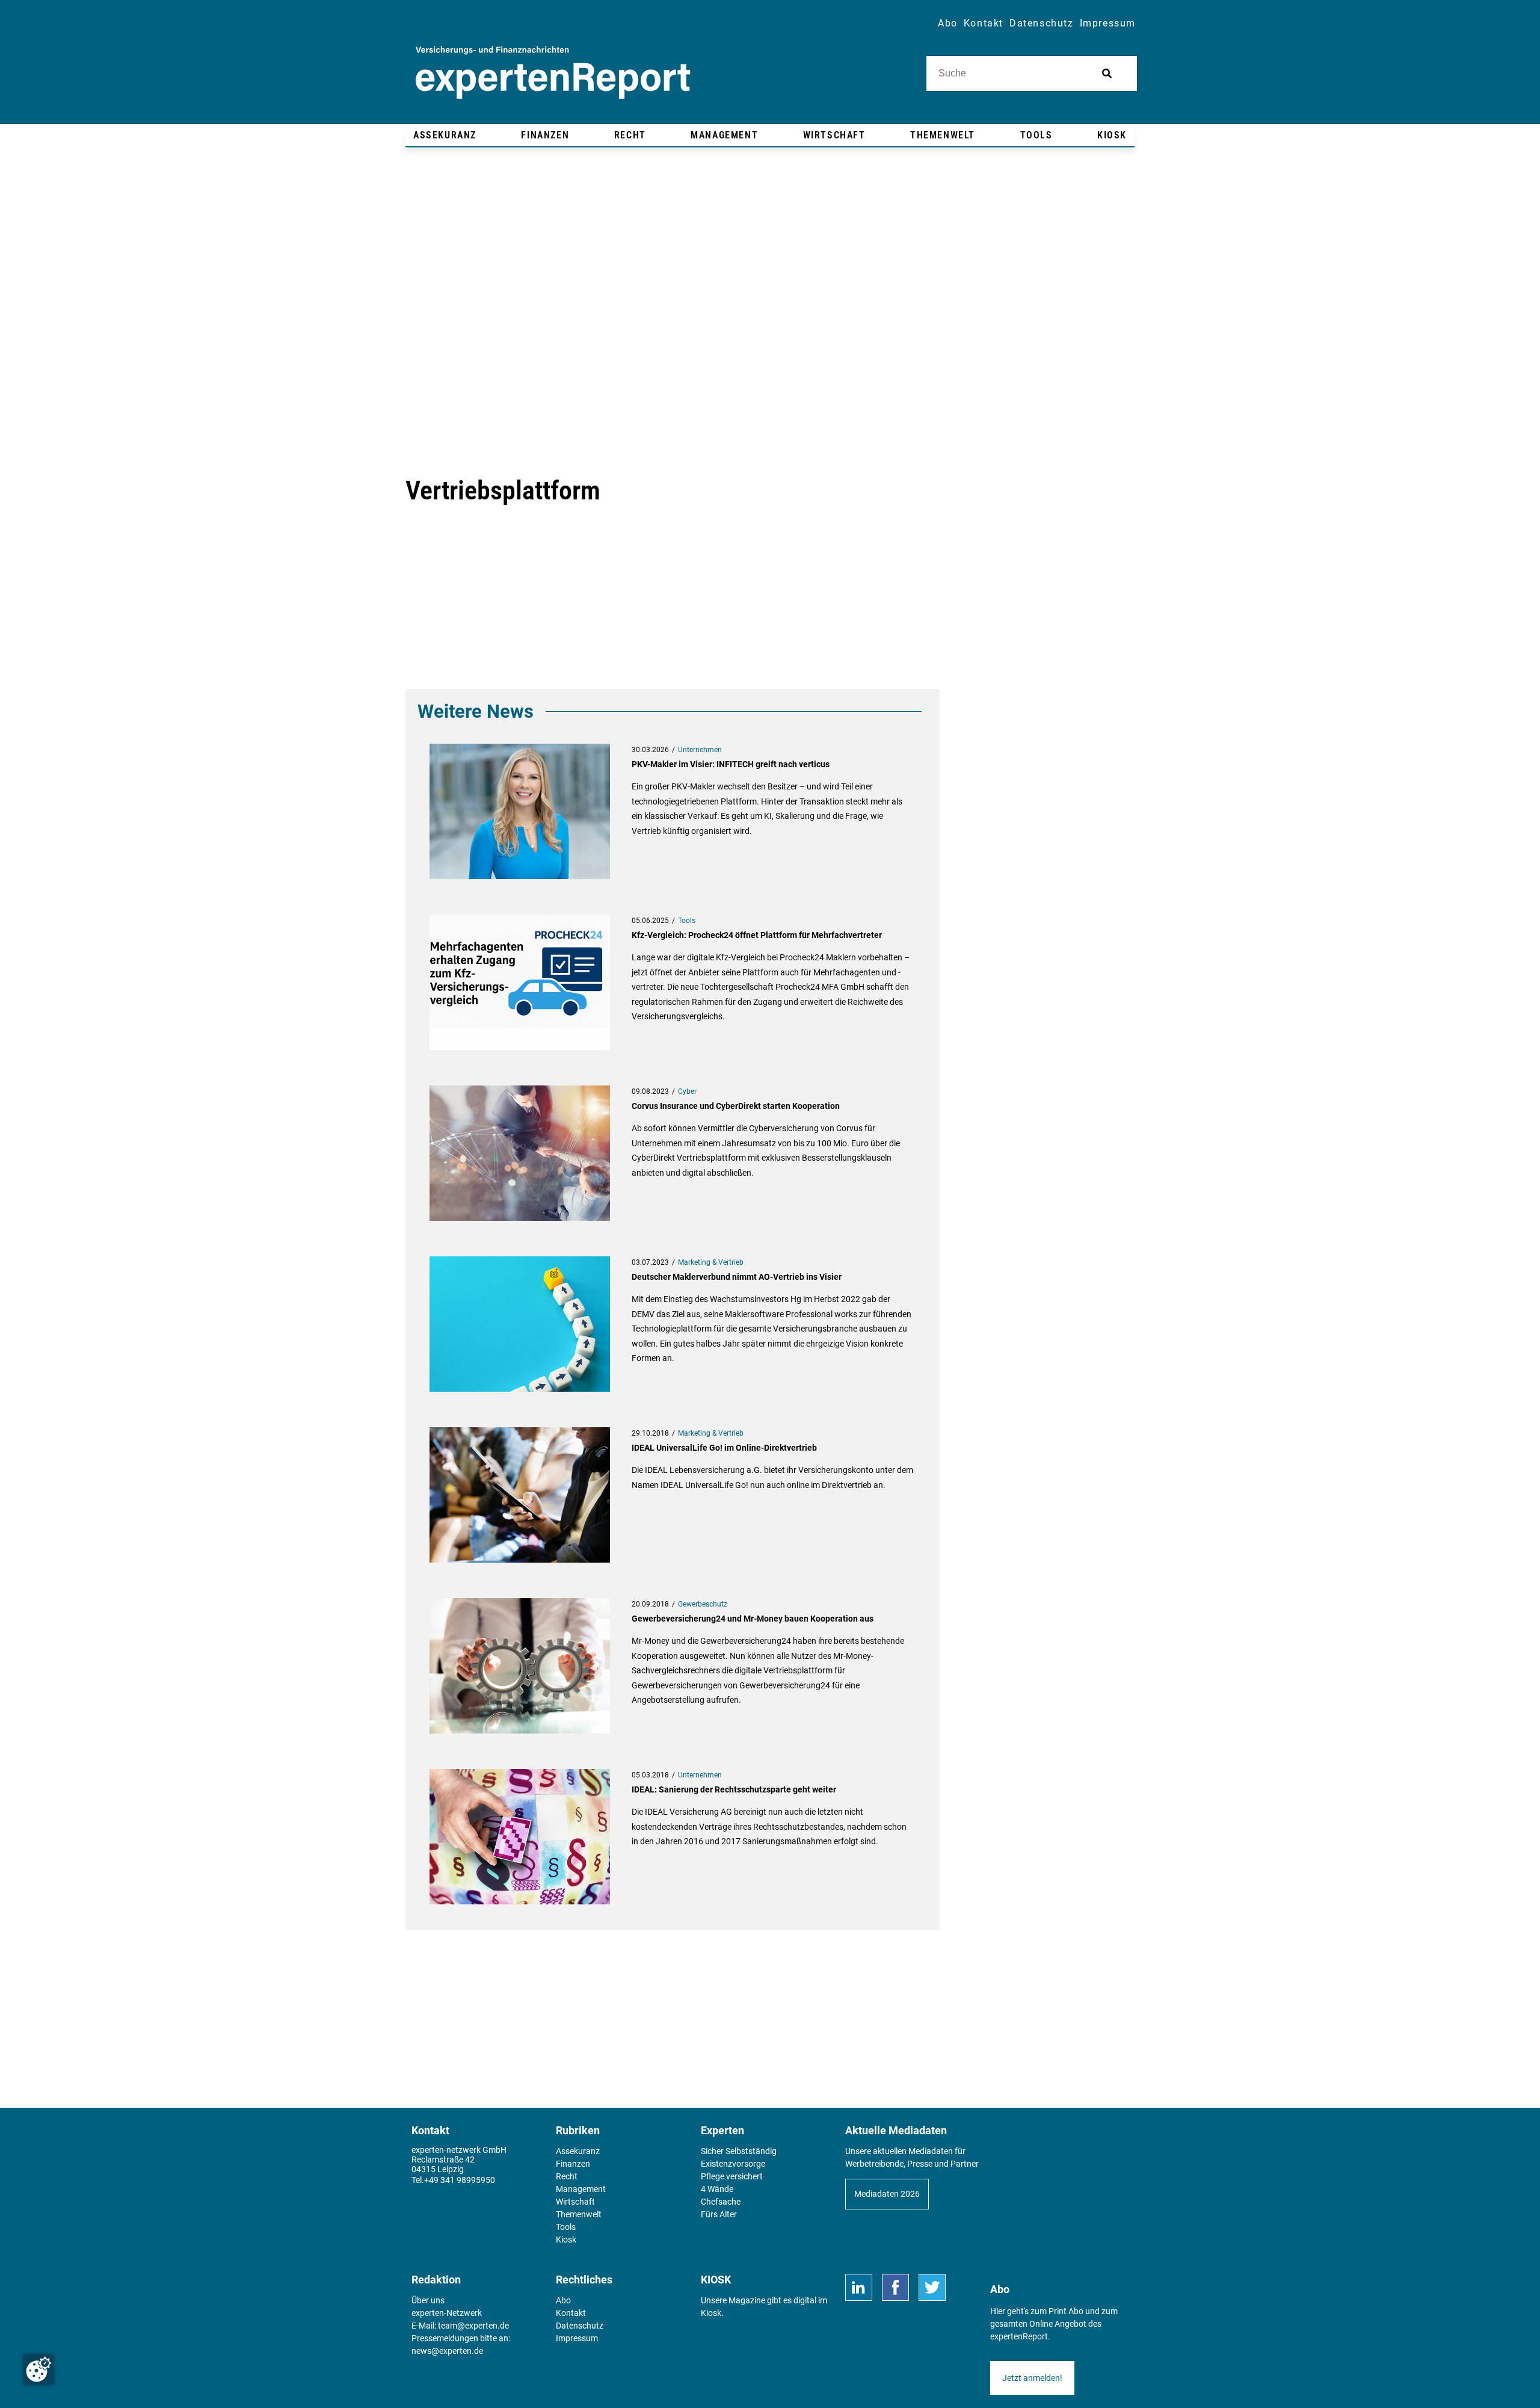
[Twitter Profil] (932, 2287)
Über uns (428, 2300)
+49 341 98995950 (460, 2180)
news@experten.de (447, 2351)
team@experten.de (473, 2326)
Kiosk (711, 2313)
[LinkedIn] (859, 2287)
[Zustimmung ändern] (38, 2369)
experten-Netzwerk (447, 2313)
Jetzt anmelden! (1032, 2378)
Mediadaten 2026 (887, 2194)
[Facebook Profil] (895, 2287)
